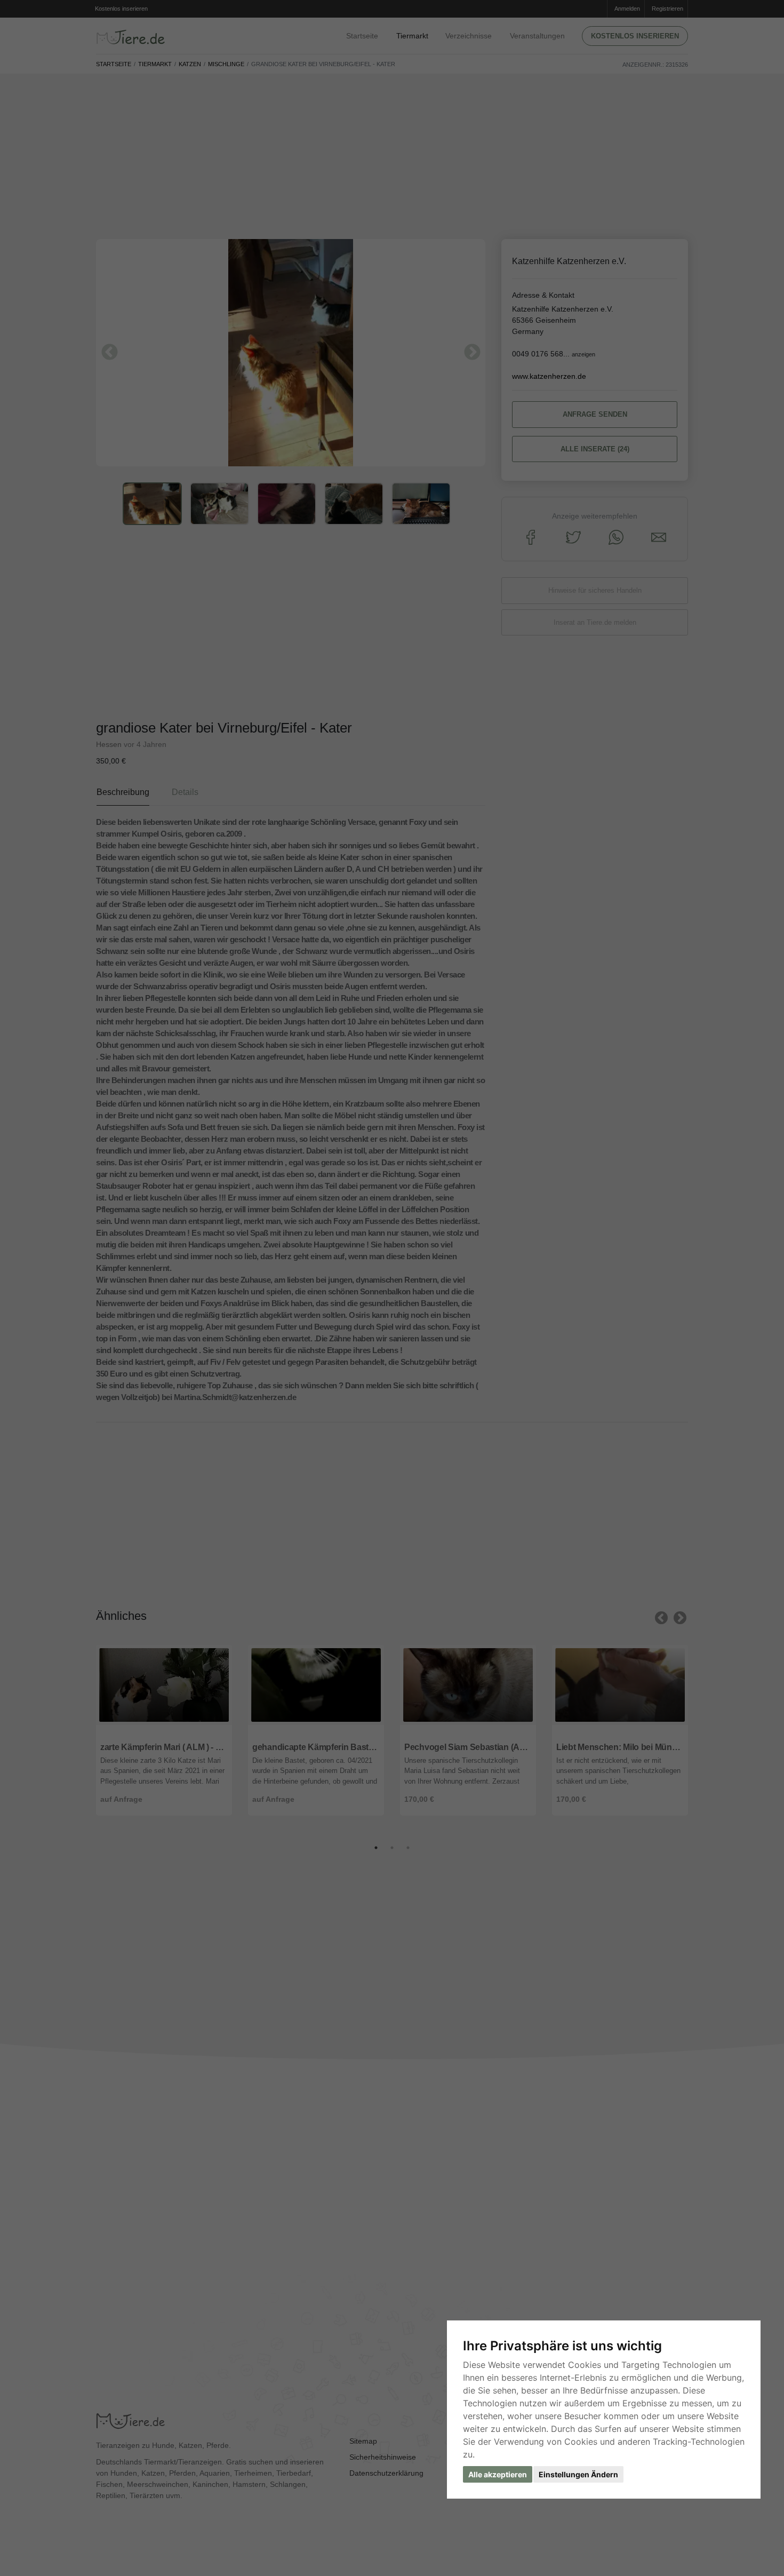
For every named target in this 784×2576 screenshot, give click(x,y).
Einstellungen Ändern (578, 2474)
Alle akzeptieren (498, 2474)
